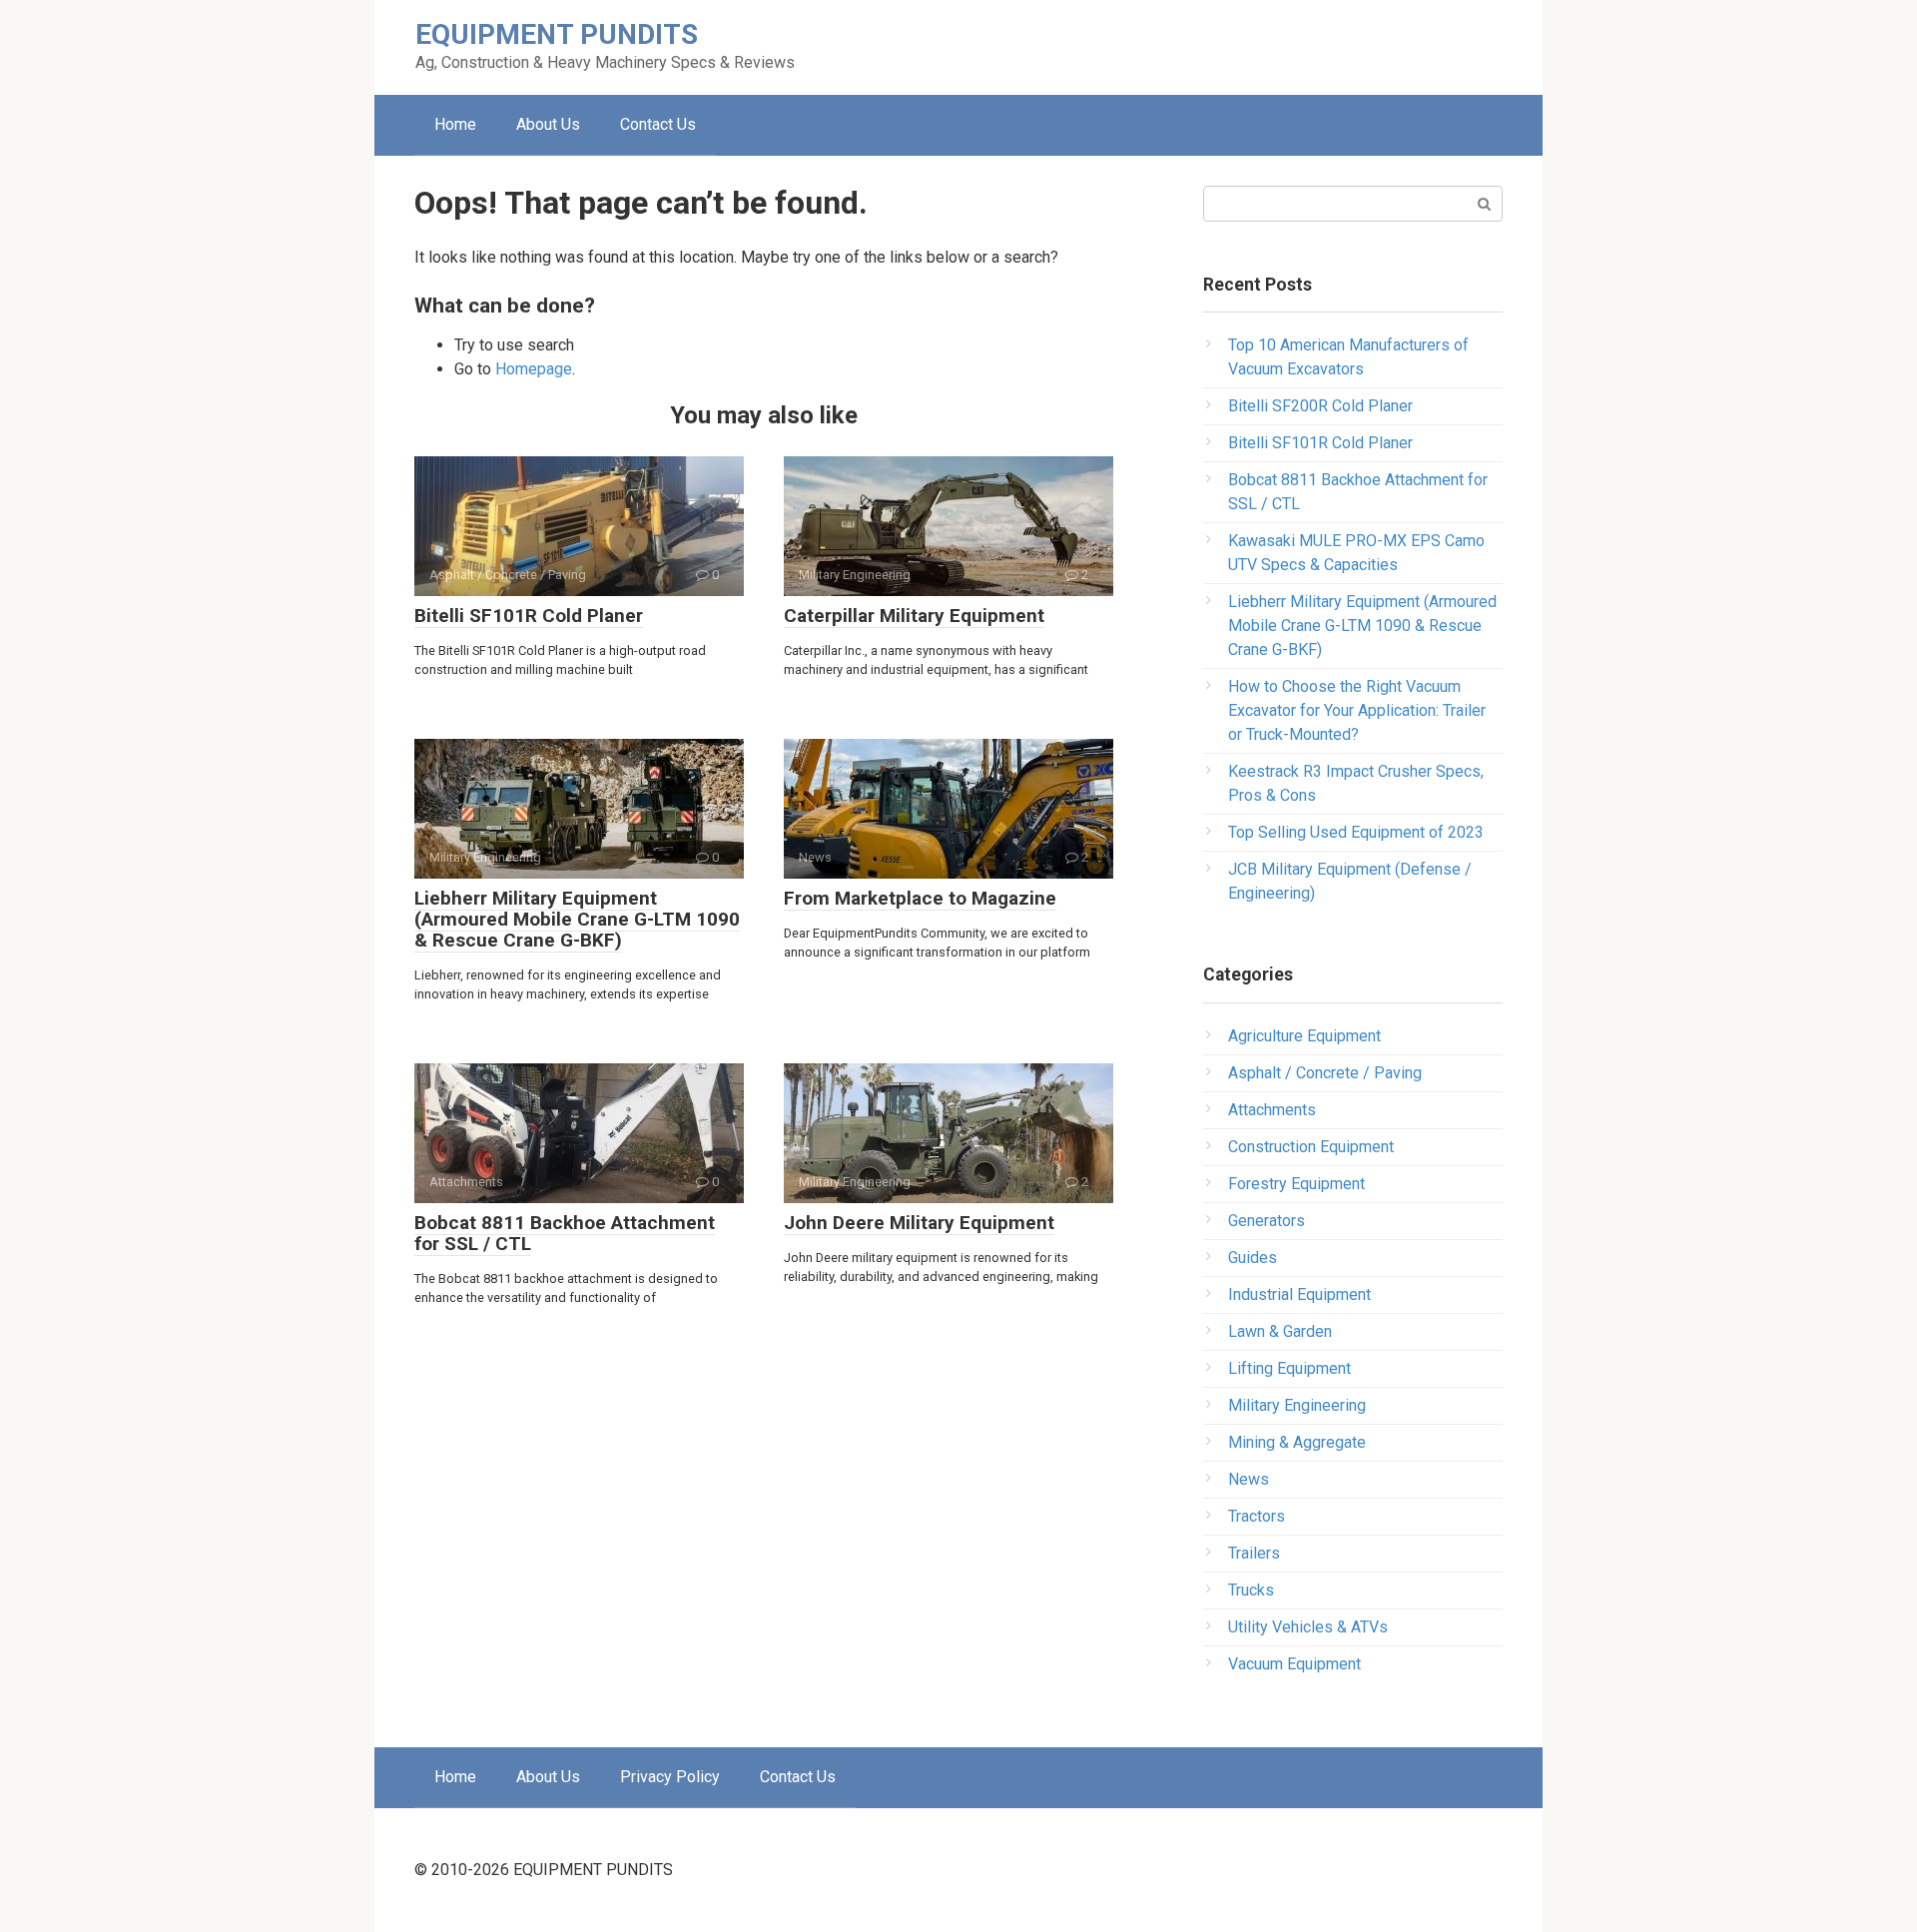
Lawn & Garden (1280, 1331)
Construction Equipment (1311, 1147)
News (1249, 1479)
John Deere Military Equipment (919, 1223)
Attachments (1272, 1110)
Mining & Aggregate (1297, 1442)
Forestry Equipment (1296, 1184)
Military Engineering (1297, 1405)
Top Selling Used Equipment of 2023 (1356, 832)
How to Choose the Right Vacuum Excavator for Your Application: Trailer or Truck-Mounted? (1357, 710)
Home (455, 124)
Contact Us (658, 124)
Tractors (1257, 1516)
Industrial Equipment (1299, 1294)
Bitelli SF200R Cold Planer (1320, 406)
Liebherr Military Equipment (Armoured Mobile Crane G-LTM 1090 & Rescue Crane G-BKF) (577, 919)
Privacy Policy (670, 1777)
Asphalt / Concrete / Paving (1325, 1073)
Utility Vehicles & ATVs (1308, 1627)
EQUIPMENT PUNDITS (557, 34)
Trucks (1251, 1590)
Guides (1253, 1258)
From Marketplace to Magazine (920, 898)
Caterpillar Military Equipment (914, 616)
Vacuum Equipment (1294, 1664)
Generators (1267, 1221)
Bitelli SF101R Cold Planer (529, 616)
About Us (548, 124)
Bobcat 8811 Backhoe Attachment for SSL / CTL (565, 1233)
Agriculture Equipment (1304, 1036)
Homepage (534, 369)
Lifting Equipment (1289, 1368)
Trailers (1254, 1553)
